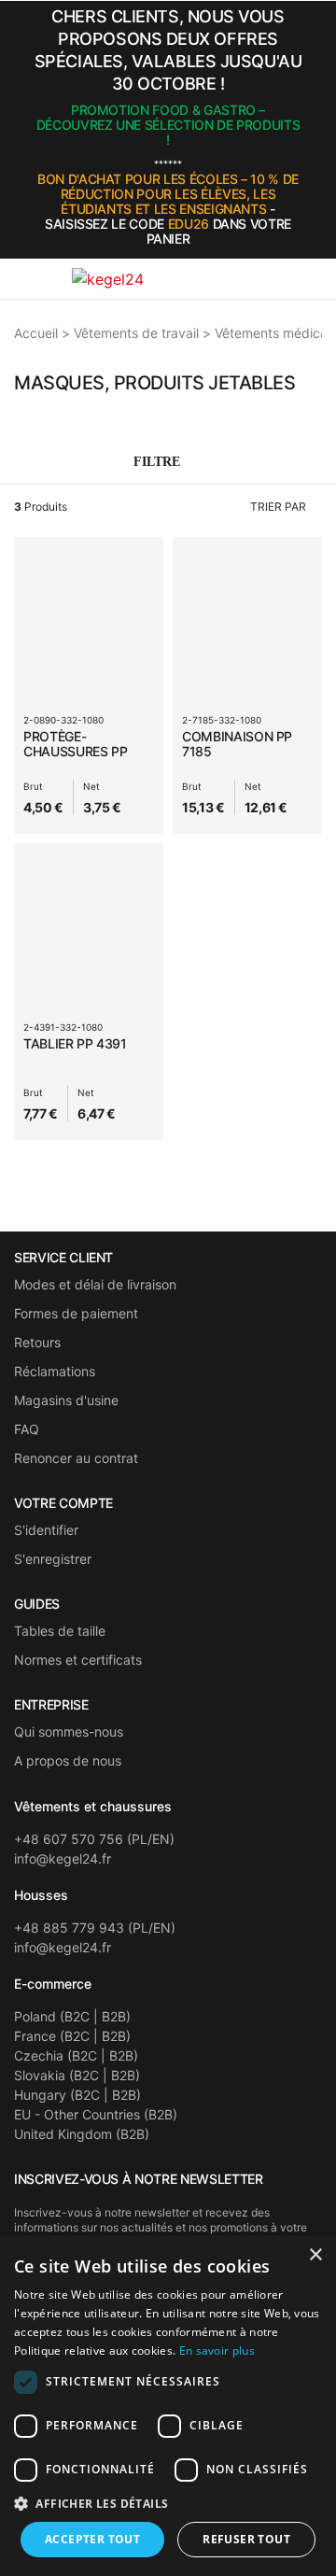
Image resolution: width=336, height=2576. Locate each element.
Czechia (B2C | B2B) (76, 2055)
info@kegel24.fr (63, 1858)
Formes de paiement (76, 1313)
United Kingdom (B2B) (82, 2134)
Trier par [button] (278, 507)
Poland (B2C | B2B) (72, 2016)
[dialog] (168, 2406)
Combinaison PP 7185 (237, 744)
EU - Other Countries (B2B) (96, 2114)
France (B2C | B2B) (72, 2036)
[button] (317, 130)
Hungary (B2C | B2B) (77, 2095)
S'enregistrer (53, 1559)
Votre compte (63, 1503)
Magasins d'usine (66, 1400)
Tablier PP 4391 (75, 1043)
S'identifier (46, 1530)
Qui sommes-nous (69, 1731)
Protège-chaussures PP (75, 744)
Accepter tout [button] (92, 2539)
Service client (63, 1258)
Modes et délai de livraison (95, 1284)
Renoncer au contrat (76, 1458)
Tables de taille (60, 1631)
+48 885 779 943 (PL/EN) (95, 1928)
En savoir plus (217, 2351)
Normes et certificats (78, 1660)
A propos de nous (68, 1760)
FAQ (27, 1429)
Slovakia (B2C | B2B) (77, 2075)
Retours (37, 1342)
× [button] (315, 2255)
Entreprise (51, 1705)
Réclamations (55, 1371)
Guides (37, 1604)
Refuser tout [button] (246, 2539)
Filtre (159, 462)
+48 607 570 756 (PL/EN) (94, 1839)
